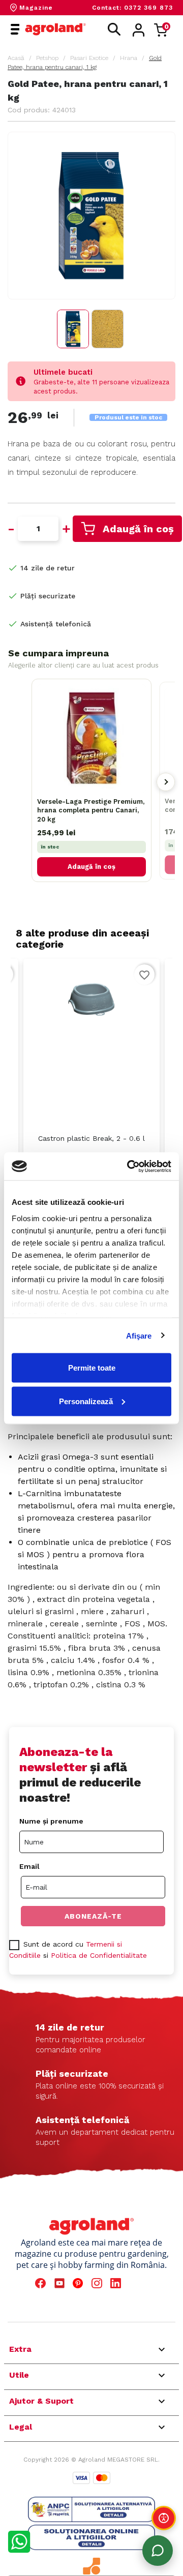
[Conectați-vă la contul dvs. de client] (139, 30)
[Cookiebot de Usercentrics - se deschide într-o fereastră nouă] (129, 1166)
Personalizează (86, 1401)
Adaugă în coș (138, 529)
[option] (91, 1083)
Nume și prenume (51, 1821)
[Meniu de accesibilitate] (164, 2518)
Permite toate (92, 1368)
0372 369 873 (148, 8)
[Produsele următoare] (166, 782)
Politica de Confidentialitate (99, 1955)
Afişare (139, 1335)
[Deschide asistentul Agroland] (158, 2551)
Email (29, 1866)
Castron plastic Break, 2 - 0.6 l (91, 1138)
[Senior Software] (91, 2566)
